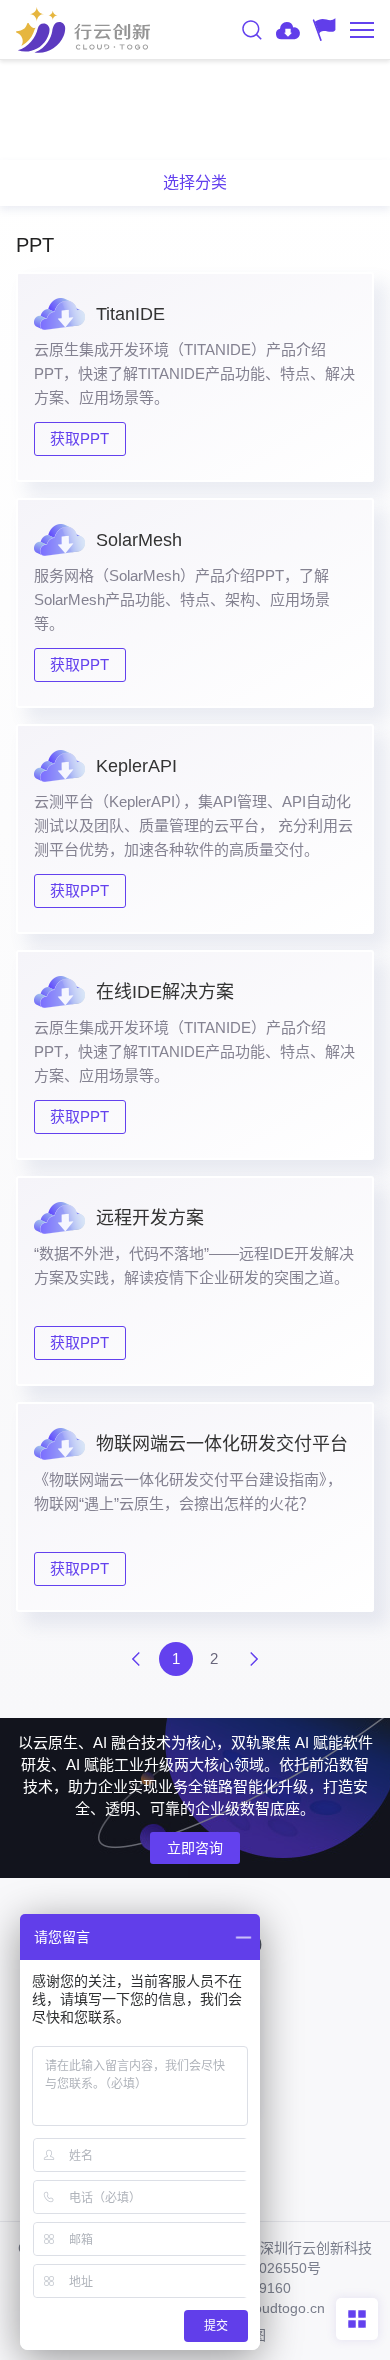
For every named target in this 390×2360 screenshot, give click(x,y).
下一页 (254, 1659)
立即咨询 (195, 1848)
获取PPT (79, 438)
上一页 (136, 1659)
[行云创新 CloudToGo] (83, 30)
